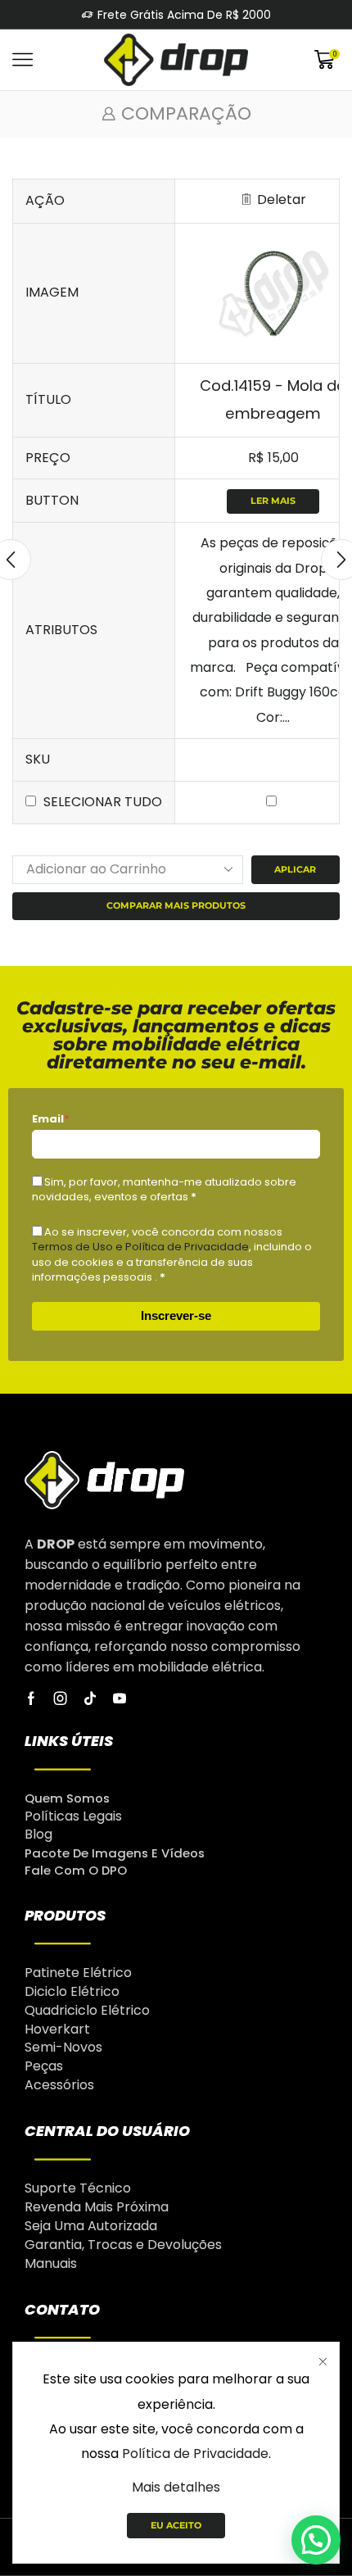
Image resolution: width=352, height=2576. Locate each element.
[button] (316, 2540)
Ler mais (273, 501)
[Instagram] (61, 1698)
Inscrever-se (176, 1315)
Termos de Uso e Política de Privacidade (140, 1247)
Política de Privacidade (195, 2454)
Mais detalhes (176, 2487)
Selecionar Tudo (103, 802)
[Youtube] (120, 1698)
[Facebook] (31, 1698)
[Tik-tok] (90, 1698)
